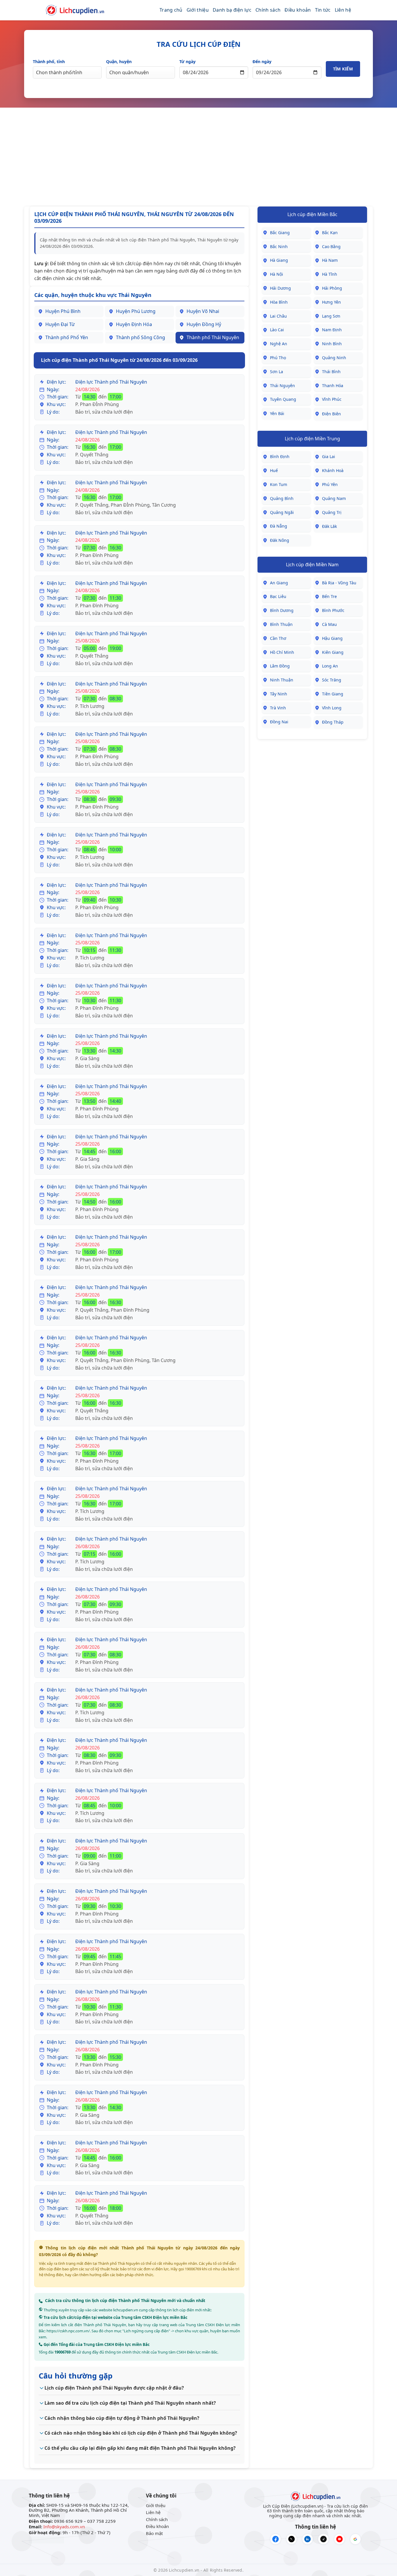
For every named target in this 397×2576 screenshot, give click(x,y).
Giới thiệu (198, 10)
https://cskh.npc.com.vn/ (68, 2331)
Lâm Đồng (280, 666)
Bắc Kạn (330, 233)
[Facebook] (276, 2539)
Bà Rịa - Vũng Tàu (339, 583)
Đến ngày (262, 62)
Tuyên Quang (283, 399)
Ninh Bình (332, 344)
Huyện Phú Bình (63, 311)
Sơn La (277, 372)
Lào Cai (277, 330)
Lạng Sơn (331, 316)
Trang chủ (171, 10)
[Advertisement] (199, 157)
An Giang (279, 583)
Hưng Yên (331, 302)
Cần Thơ (278, 638)
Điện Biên (331, 414)
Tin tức (323, 10)
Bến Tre (329, 596)
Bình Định (280, 456)
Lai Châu (278, 316)
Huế (274, 470)
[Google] (355, 2539)
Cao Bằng (331, 246)
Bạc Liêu (278, 596)
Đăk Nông (280, 540)
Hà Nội (277, 274)
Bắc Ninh (279, 246)
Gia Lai (329, 456)
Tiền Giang (333, 694)
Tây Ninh (279, 694)
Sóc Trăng (332, 680)
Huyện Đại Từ (60, 324)
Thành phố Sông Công (141, 337)
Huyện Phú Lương (136, 311)
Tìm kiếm (343, 69)
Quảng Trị (332, 512)
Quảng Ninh (334, 358)
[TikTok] (323, 2539)
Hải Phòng (332, 288)
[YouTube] (339, 2539)
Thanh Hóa (333, 386)
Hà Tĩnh (330, 274)
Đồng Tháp (333, 722)
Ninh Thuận (282, 680)
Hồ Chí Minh (282, 652)
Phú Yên (330, 484)
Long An (330, 666)
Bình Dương (282, 610)
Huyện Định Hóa (134, 324)
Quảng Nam (334, 498)
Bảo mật (154, 2533)
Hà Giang (279, 260)
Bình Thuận (281, 624)
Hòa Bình (279, 302)
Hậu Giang (332, 638)
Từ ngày (187, 62)
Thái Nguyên (282, 386)
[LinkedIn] (307, 2539)
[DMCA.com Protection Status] (46, 2539)
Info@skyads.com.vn (64, 2527)
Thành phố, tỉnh (49, 62)
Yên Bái (277, 413)
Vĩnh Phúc (332, 399)
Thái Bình (331, 372)
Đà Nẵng (279, 526)
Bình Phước (333, 610)
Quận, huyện (119, 62)
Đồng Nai (279, 722)
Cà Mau (329, 624)
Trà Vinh (278, 708)
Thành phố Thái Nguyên (213, 337)
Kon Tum (279, 484)
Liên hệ (343, 10)
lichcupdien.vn (126, 2310)
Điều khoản (298, 10)
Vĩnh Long (332, 708)
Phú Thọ (278, 358)
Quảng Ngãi (282, 512)
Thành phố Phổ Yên (67, 337)
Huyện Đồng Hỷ (204, 324)
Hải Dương (280, 288)
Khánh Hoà (333, 470)
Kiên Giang (333, 652)
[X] (292, 2539)
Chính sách (268, 10)
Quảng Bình (282, 498)
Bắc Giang (280, 233)
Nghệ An (279, 344)
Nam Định (332, 330)
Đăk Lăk (329, 526)
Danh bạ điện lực (232, 10)
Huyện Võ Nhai (203, 311)
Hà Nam (330, 260)
